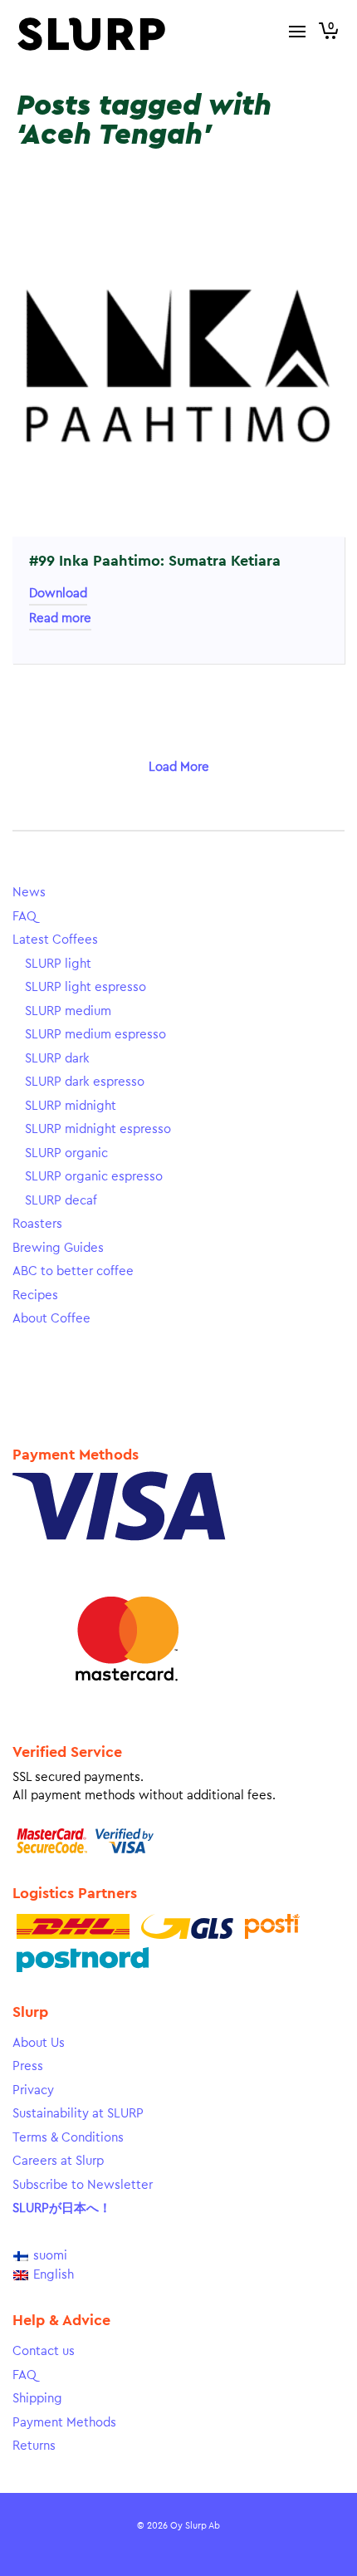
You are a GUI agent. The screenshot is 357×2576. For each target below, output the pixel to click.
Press (28, 2066)
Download (58, 594)
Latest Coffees (55, 940)
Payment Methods (64, 2423)
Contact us (44, 2351)
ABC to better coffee (73, 1271)
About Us (39, 2043)
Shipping (37, 2399)
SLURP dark (57, 1059)
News (29, 893)
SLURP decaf (61, 1201)
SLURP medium (68, 1011)
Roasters (37, 1224)
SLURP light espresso (86, 987)
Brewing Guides (58, 1248)
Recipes (35, 1295)
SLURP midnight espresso (98, 1129)
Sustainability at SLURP (78, 2114)
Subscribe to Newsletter (83, 2185)
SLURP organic (66, 1153)
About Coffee (51, 1319)
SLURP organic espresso (94, 1177)
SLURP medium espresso (95, 1035)
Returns (34, 2446)
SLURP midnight (71, 1106)
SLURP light (58, 964)
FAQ (24, 917)
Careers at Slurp (58, 2161)
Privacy (33, 2090)
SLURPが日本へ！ (62, 2208)
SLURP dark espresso (85, 1082)
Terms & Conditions (68, 2138)
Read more (60, 618)
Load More (179, 767)
